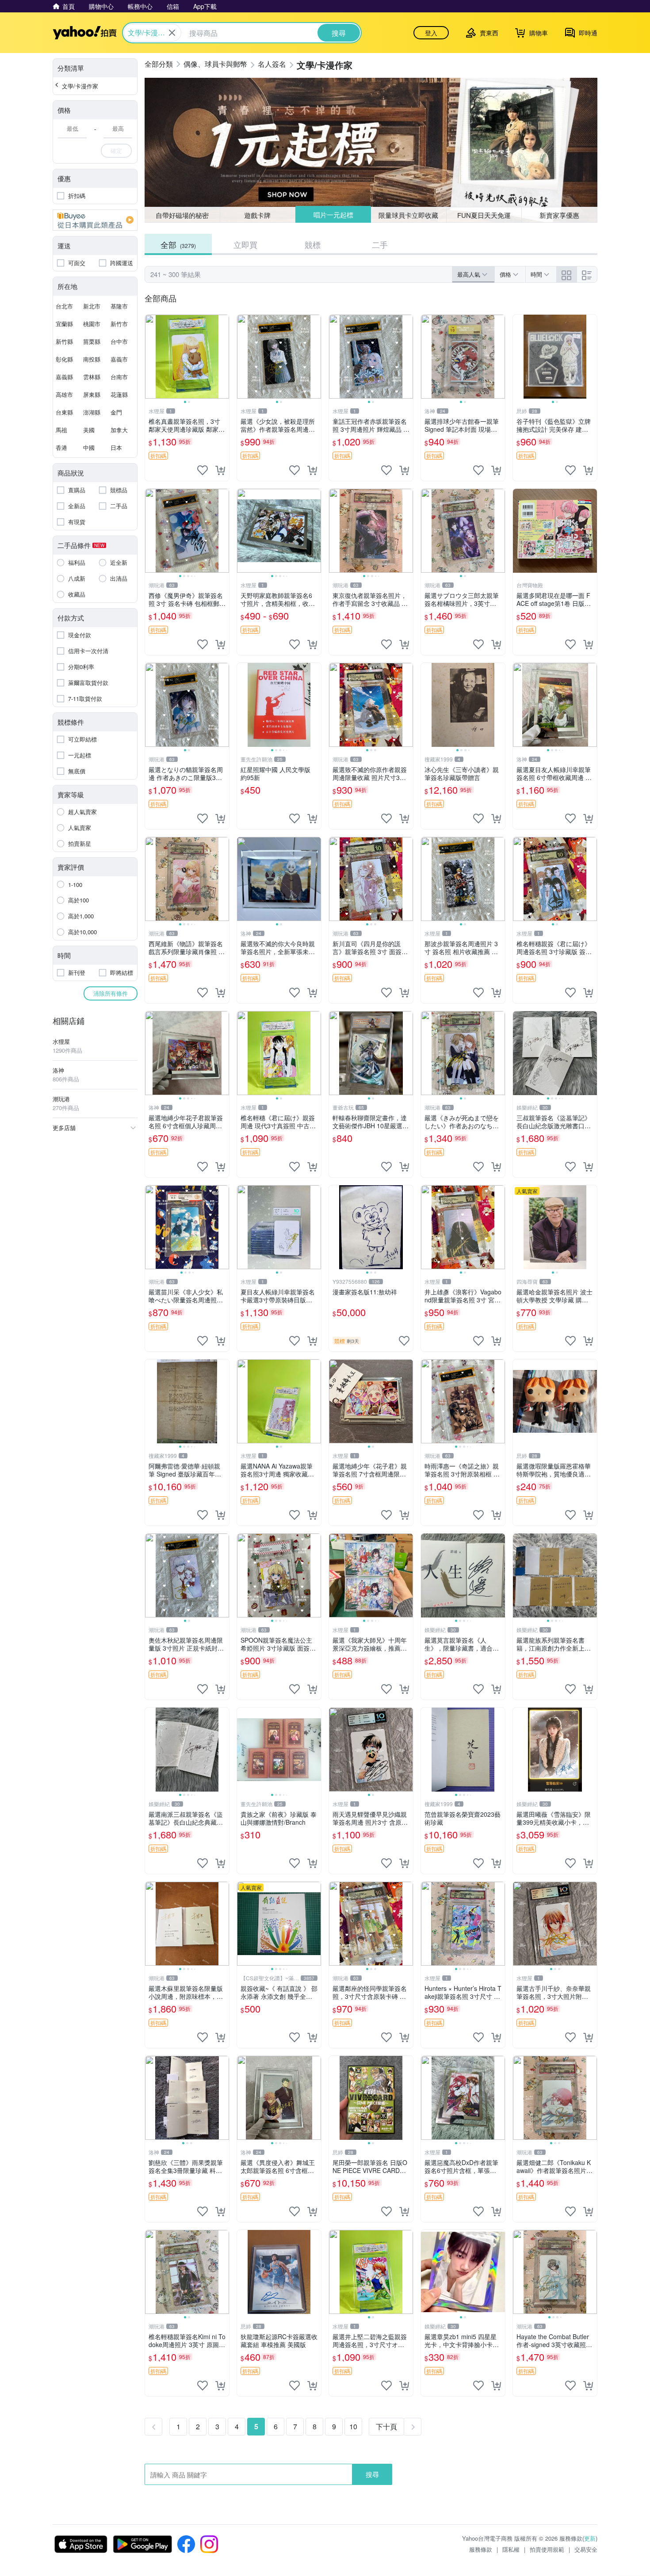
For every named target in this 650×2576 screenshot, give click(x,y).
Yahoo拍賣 (85, 33)
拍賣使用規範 (547, 2549)
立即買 (245, 244)
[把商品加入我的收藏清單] (203, 470)
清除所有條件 (111, 993)
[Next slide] (223, 357)
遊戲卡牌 (257, 215)
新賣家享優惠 (559, 215)
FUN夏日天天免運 (484, 215)
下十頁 (386, 2426)
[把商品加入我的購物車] (220, 470)
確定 (116, 150)
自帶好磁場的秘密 (182, 215)
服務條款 (481, 2549)
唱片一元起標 (333, 215)
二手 (380, 244)
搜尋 (372, 2474)
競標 (313, 244)
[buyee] (95, 220)
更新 (590, 2538)
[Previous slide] (151, 357)
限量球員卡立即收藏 (409, 215)
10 (353, 2426)
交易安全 (586, 2549)
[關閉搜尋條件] (172, 33)
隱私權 (511, 2549)
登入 (431, 33)
